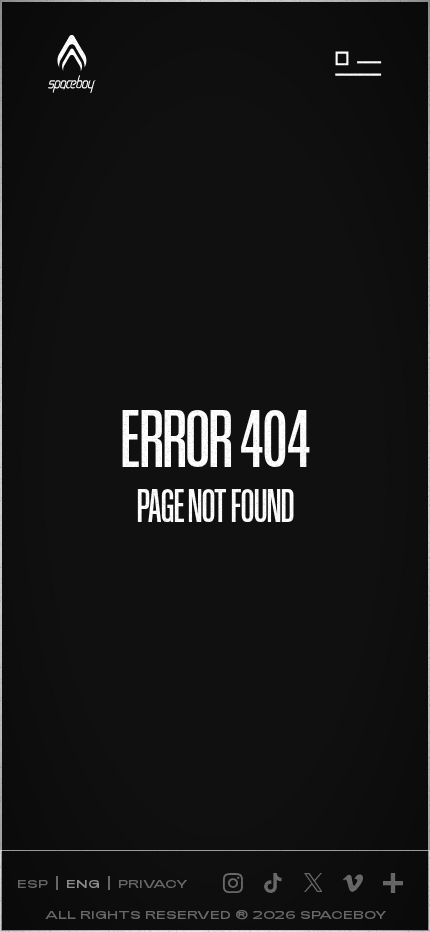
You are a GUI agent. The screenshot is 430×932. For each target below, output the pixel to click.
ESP (32, 883)
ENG (83, 883)
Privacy (152, 883)
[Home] (72, 64)
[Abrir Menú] (358, 64)
